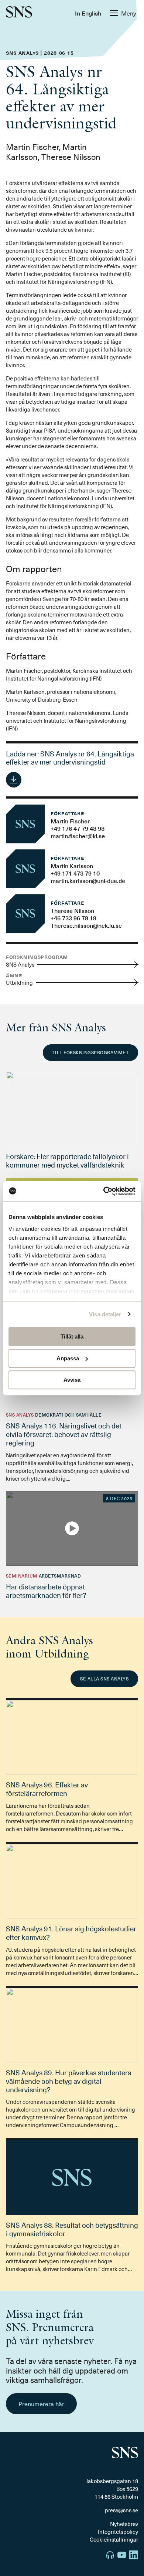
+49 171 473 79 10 (75, 873)
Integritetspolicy (118, 2532)
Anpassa (68, 1358)
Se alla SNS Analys (104, 1679)
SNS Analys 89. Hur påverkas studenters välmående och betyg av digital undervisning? (68, 2081)
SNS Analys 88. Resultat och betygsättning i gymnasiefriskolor (72, 2229)
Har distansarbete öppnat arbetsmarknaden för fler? (46, 1591)
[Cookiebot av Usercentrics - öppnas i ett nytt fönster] (104, 1191)
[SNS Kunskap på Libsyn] (110, 2556)
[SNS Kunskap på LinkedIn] (134, 2556)
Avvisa (72, 1380)
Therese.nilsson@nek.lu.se (86, 925)
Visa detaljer (105, 1314)
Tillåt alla (72, 1336)
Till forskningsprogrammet (90, 1052)
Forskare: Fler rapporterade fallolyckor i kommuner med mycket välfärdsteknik (67, 1160)
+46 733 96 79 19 (73, 918)
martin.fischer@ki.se (78, 836)
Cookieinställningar (114, 2539)
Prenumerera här (41, 2404)
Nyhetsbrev (124, 2524)
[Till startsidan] (19, 13)
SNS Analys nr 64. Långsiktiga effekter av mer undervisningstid (70, 758)
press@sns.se (121, 2510)
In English (88, 13)
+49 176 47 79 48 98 (78, 828)
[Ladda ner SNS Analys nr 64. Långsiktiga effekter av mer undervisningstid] (14, 780)
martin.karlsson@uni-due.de (88, 880)
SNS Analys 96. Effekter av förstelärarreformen (47, 1789)
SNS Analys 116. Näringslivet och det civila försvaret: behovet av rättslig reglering (64, 1434)
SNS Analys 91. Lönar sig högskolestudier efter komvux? (71, 1933)
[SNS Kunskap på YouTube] (122, 2556)
